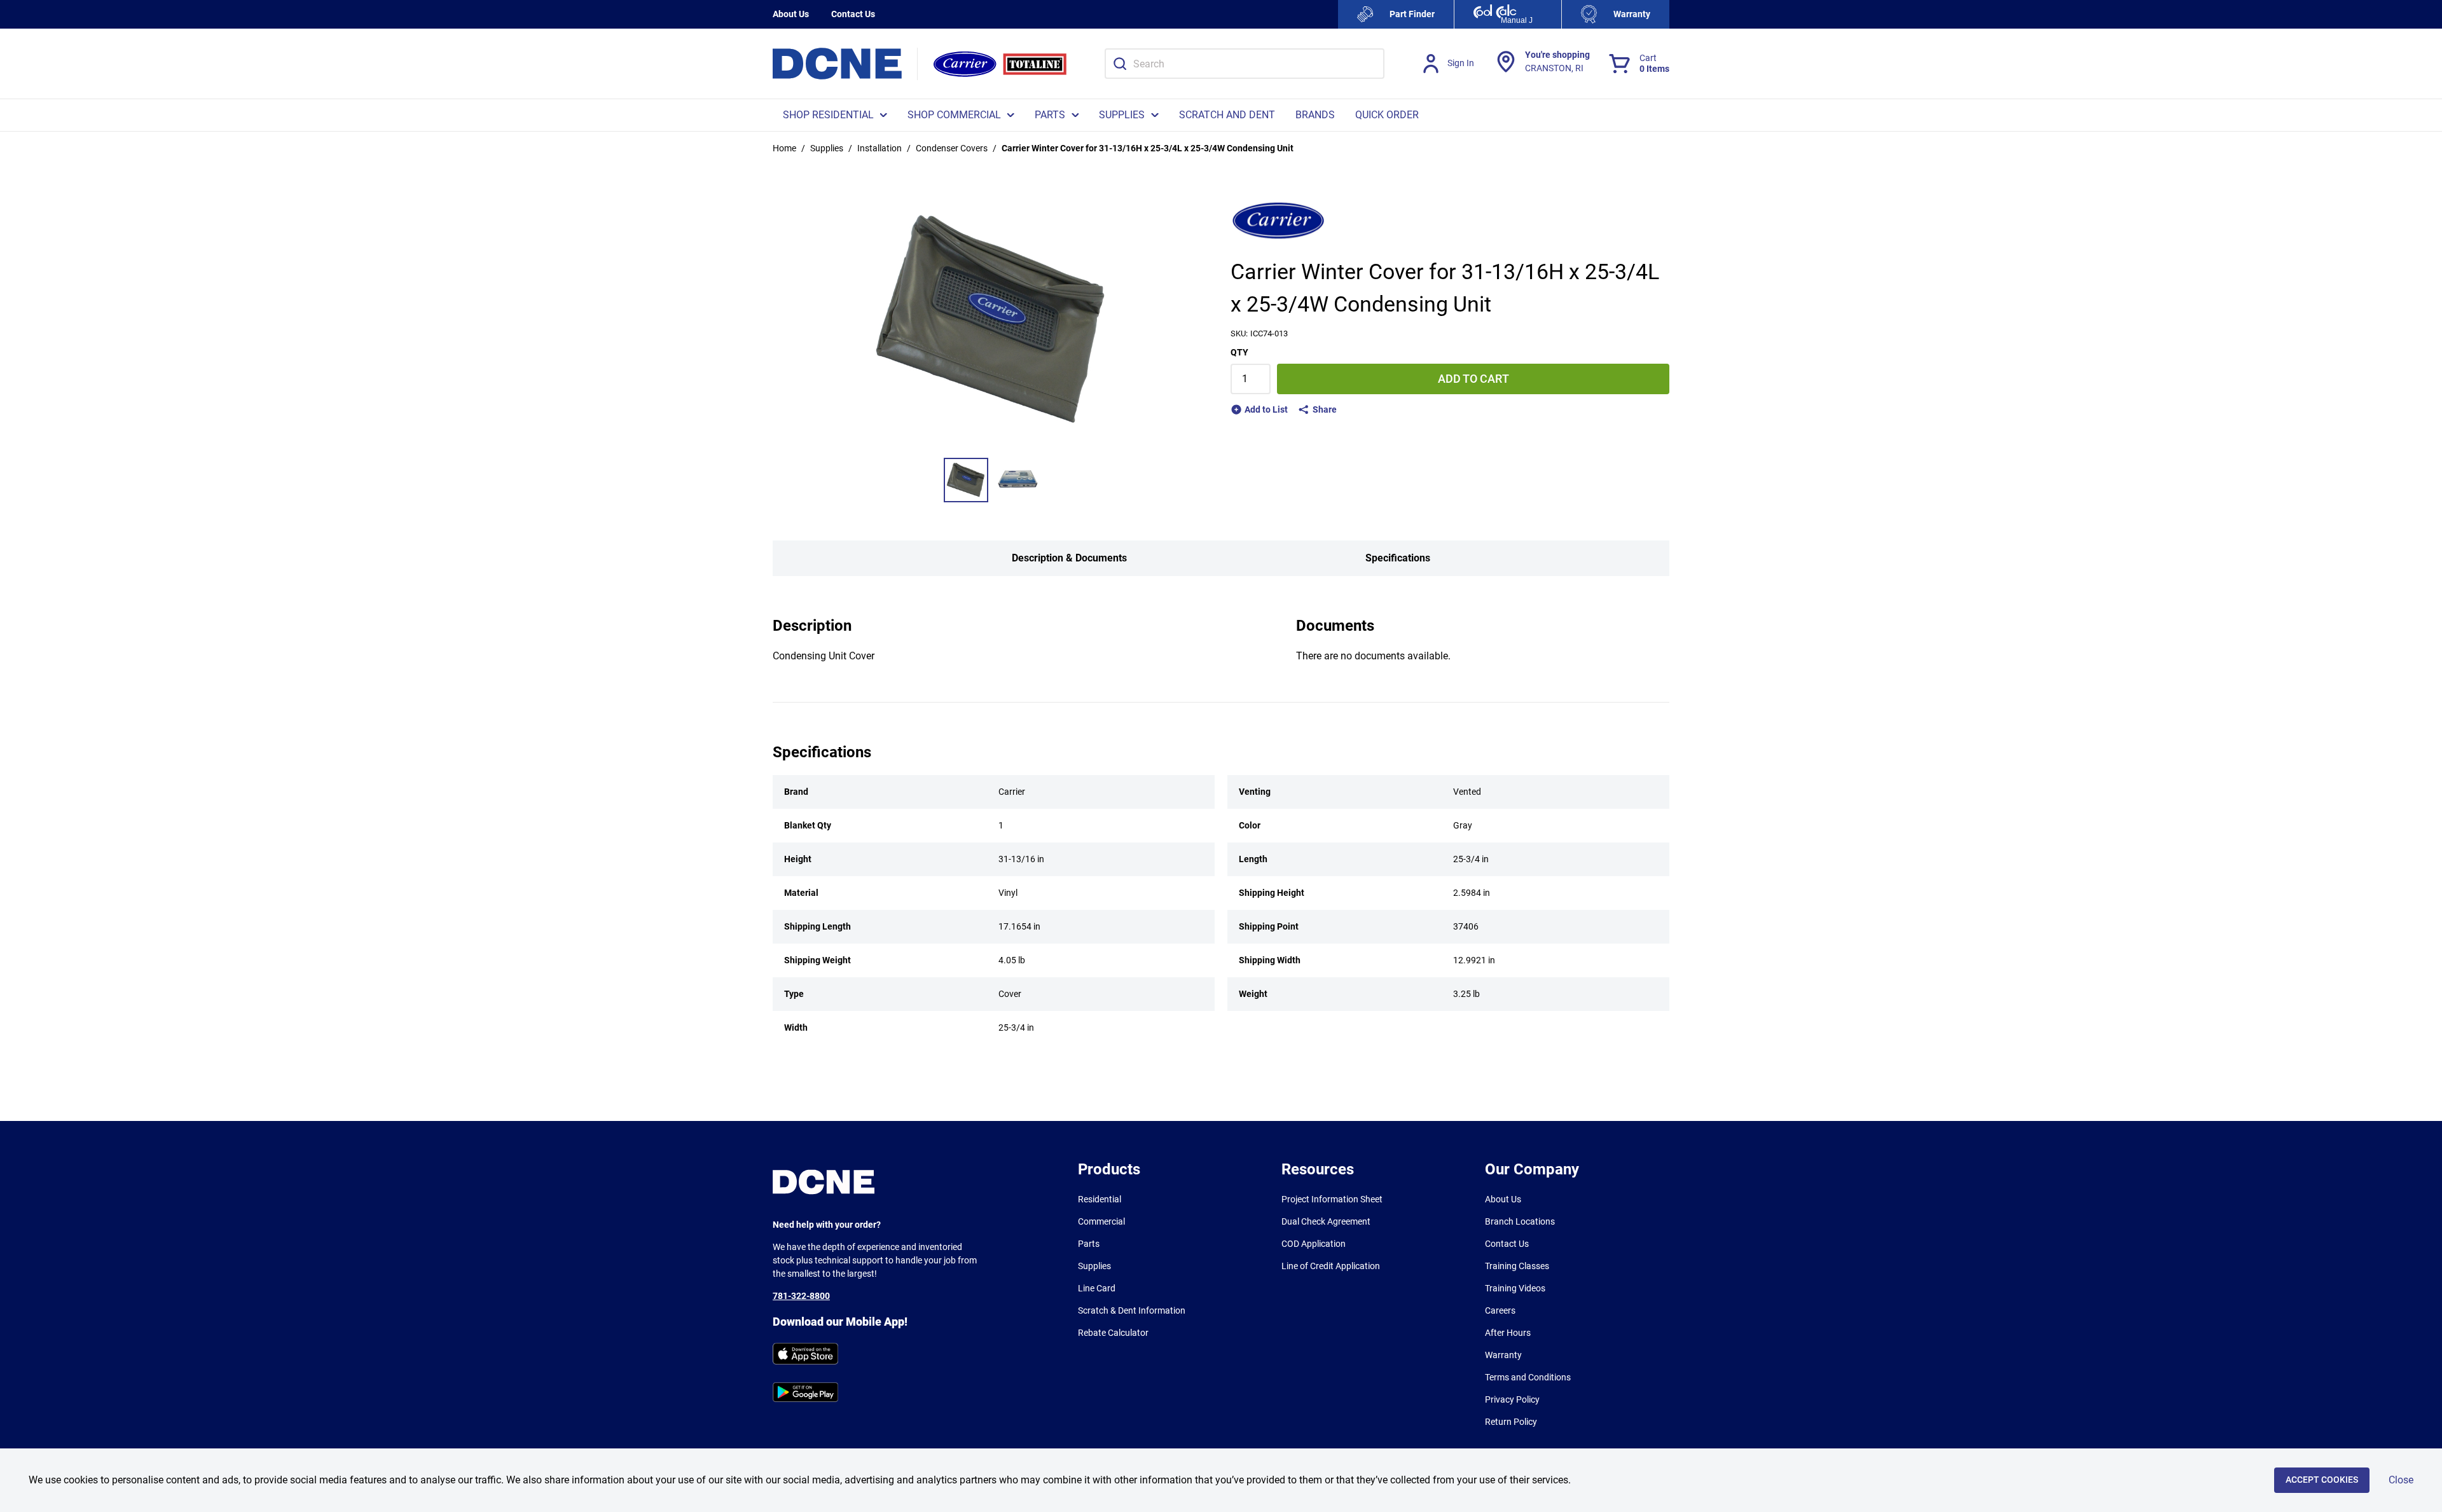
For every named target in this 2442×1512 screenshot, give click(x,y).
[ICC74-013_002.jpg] (1018, 480)
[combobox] (1245, 64)
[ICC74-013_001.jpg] (966, 480)
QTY (1239, 352)
